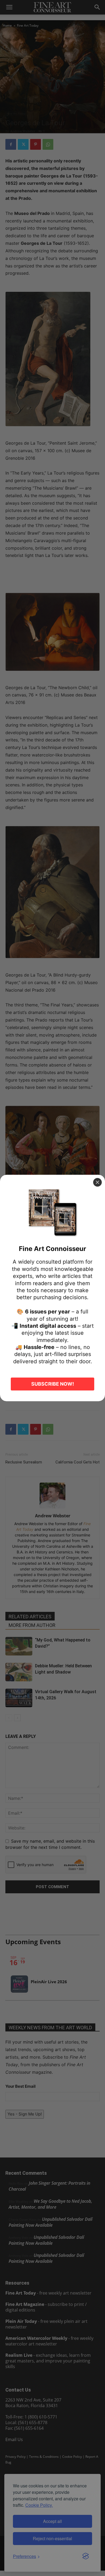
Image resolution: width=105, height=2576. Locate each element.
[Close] (97, 1182)
